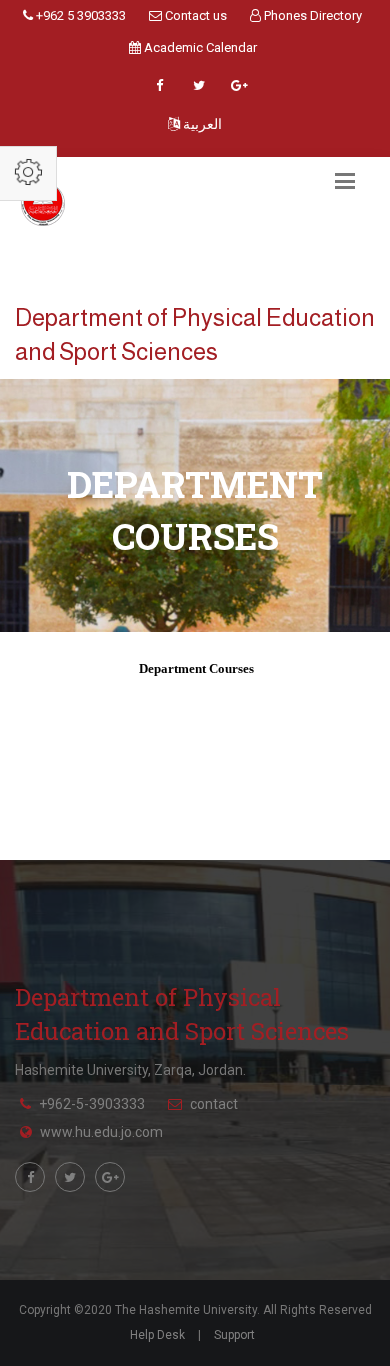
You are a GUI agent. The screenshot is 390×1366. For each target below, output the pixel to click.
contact (214, 1104)
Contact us (194, 15)
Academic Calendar (199, 47)
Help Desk (157, 1335)
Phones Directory (311, 15)
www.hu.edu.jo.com (101, 1132)
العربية (201, 124)
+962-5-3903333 (92, 1104)
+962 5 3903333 (79, 15)
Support (234, 1335)
